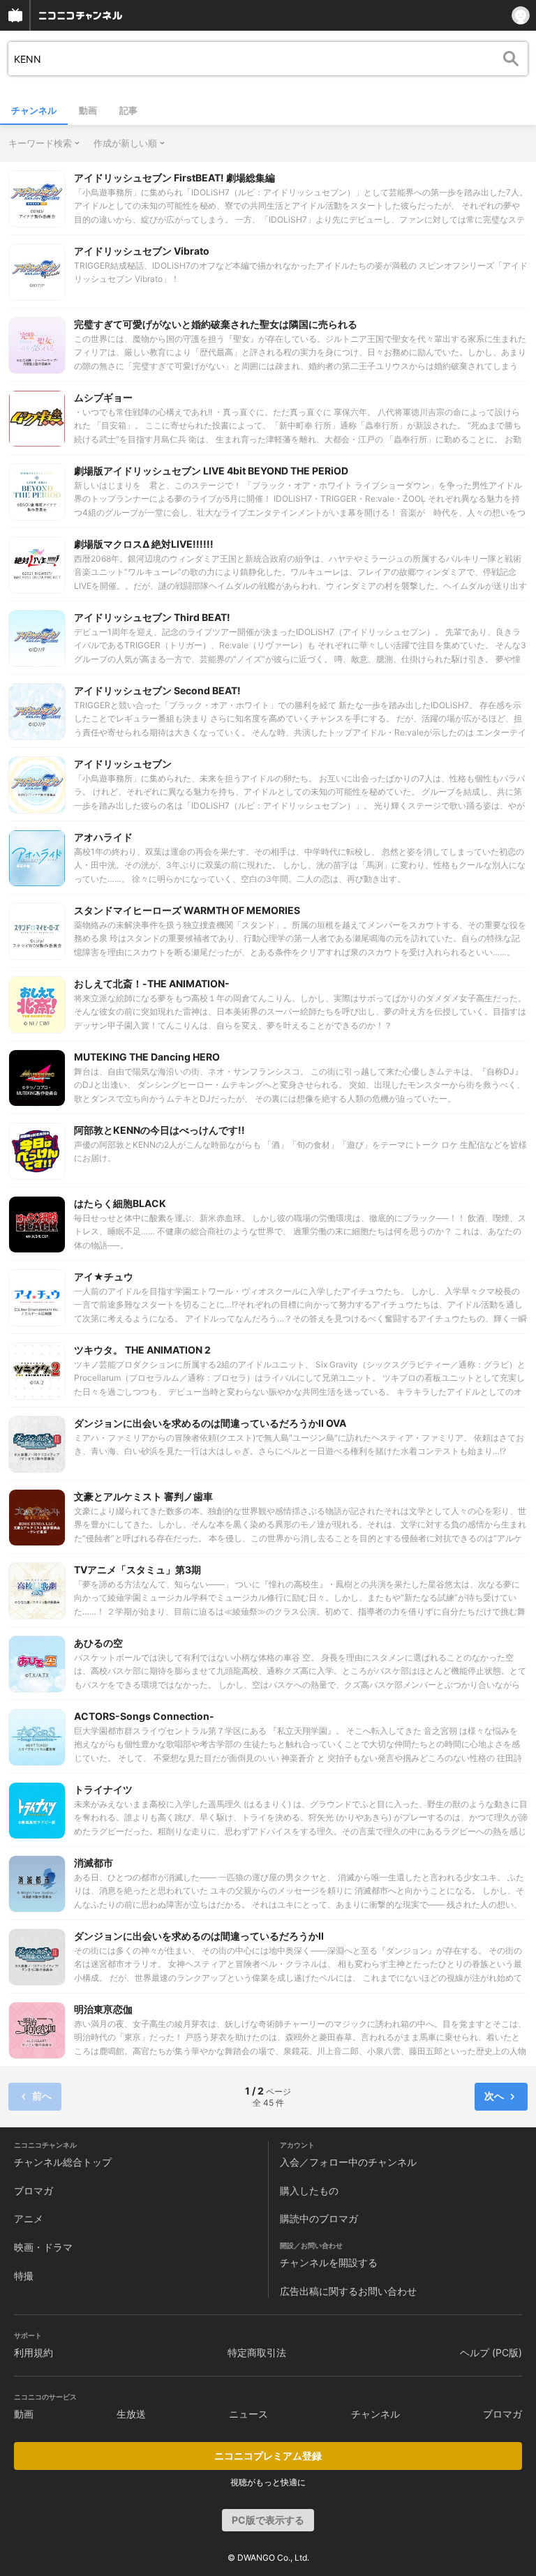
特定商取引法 (257, 2352)
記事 (128, 110)
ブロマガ (33, 2191)
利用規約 (33, 2352)
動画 (88, 110)
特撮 (24, 2276)
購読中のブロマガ (319, 2218)
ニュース (248, 2414)
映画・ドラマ (43, 2247)
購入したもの (309, 2191)
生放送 (131, 2414)
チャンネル (34, 110)
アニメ (29, 2218)
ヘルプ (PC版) (491, 2352)
